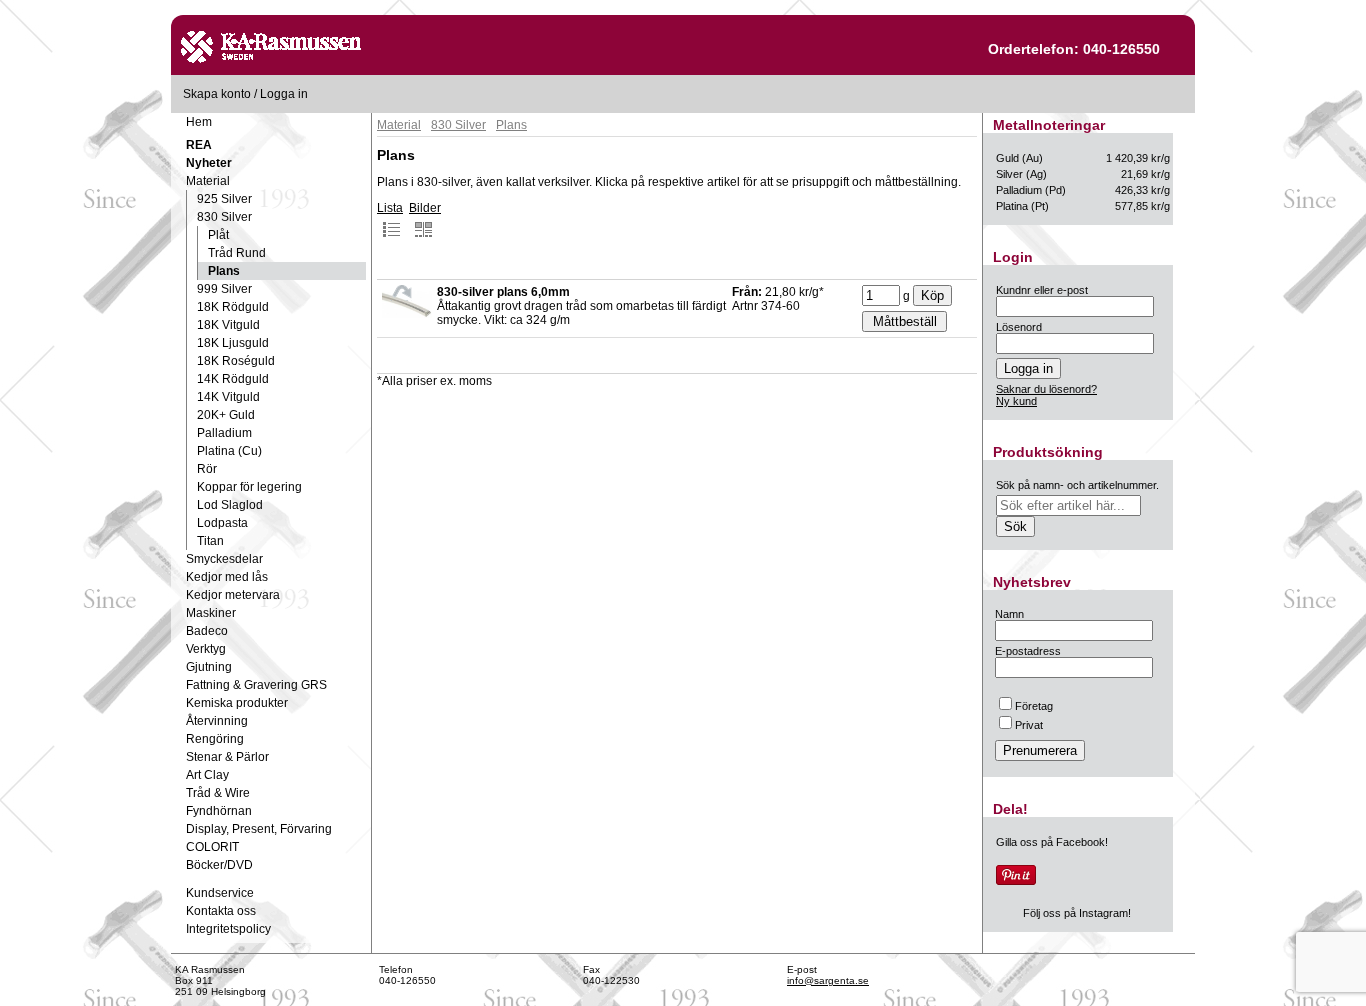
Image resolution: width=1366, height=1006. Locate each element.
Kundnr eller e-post (1042, 290)
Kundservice (220, 893)
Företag (1034, 706)
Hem (199, 122)
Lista (390, 208)
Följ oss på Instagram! (1077, 913)
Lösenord (1019, 327)
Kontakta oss (221, 911)
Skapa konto (217, 94)
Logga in (284, 94)
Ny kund (1016, 401)
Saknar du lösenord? (1046, 389)
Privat (1029, 725)
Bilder (425, 208)
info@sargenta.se (828, 980)
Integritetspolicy (228, 929)
